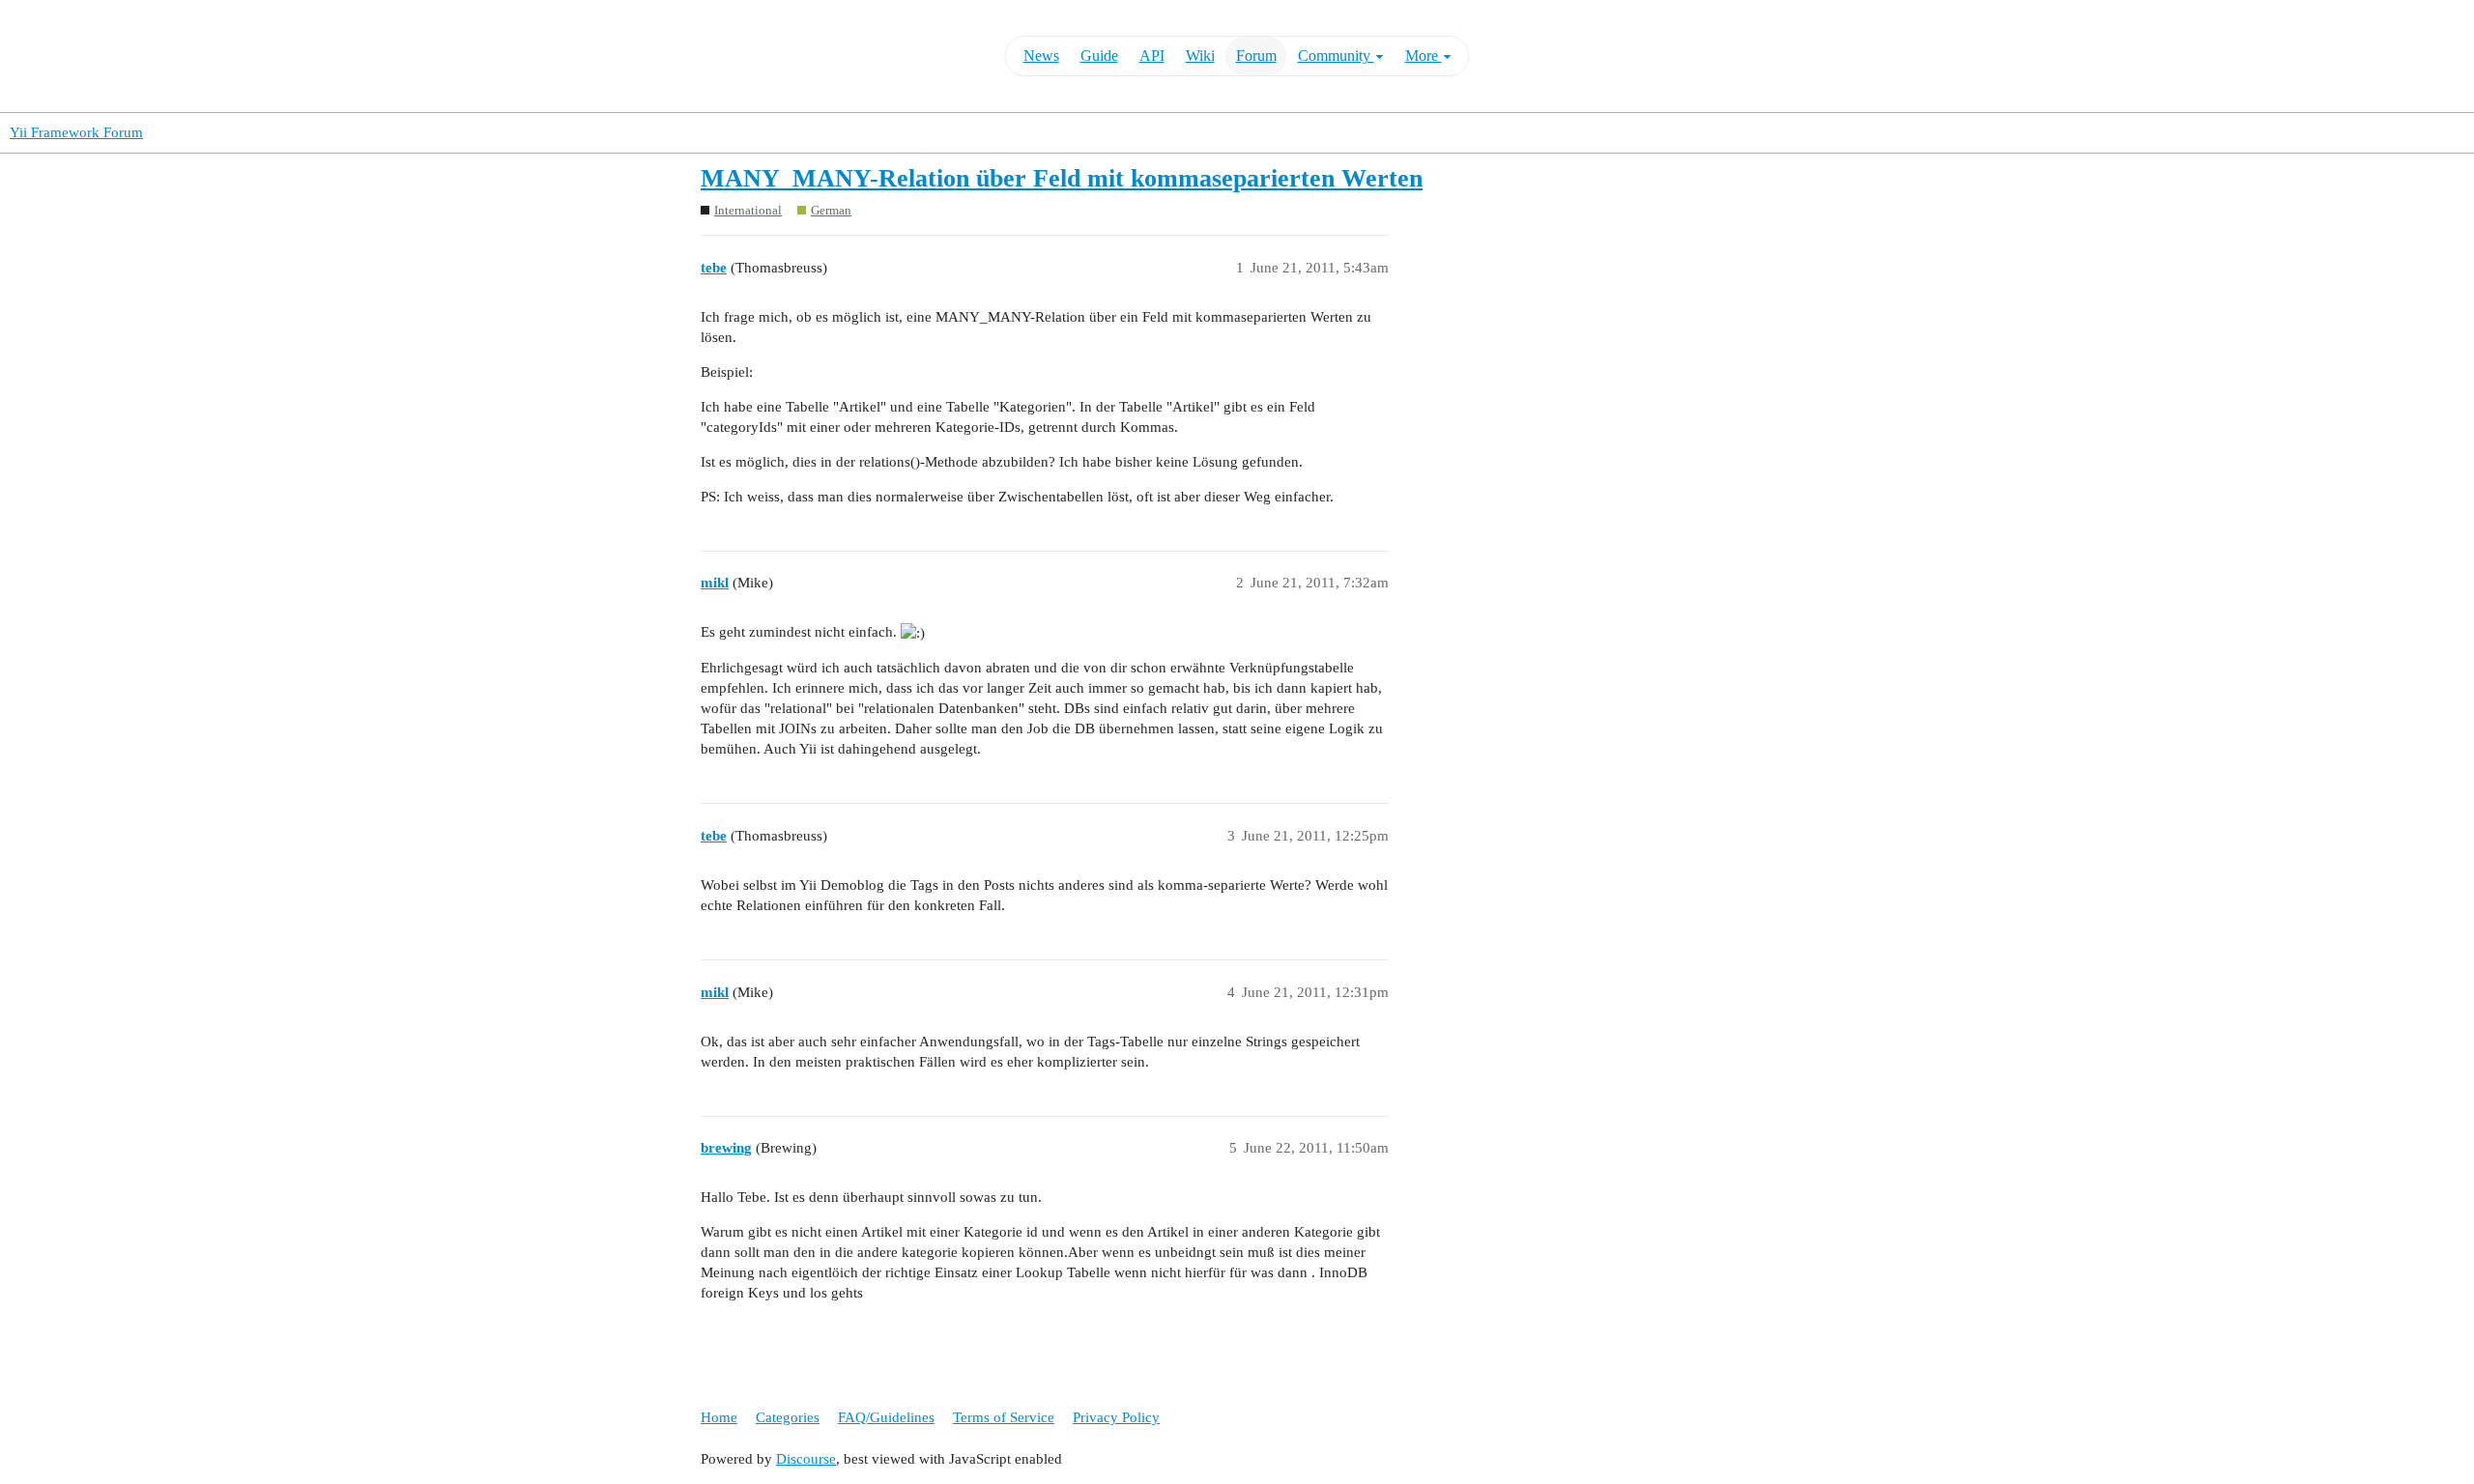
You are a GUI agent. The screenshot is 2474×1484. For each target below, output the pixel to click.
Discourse (806, 1459)
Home (719, 1417)
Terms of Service (1004, 1417)
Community (1336, 56)
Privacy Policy (1116, 1417)
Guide (1099, 56)
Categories (788, 1417)
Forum (1256, 56)
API (1152, 56)
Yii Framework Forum (76, 132)
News (1041, 56)
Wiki (1200, 56)
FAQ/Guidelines (886, 1417)
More (1424, 56)
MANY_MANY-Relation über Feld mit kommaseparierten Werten (1062, 178)
